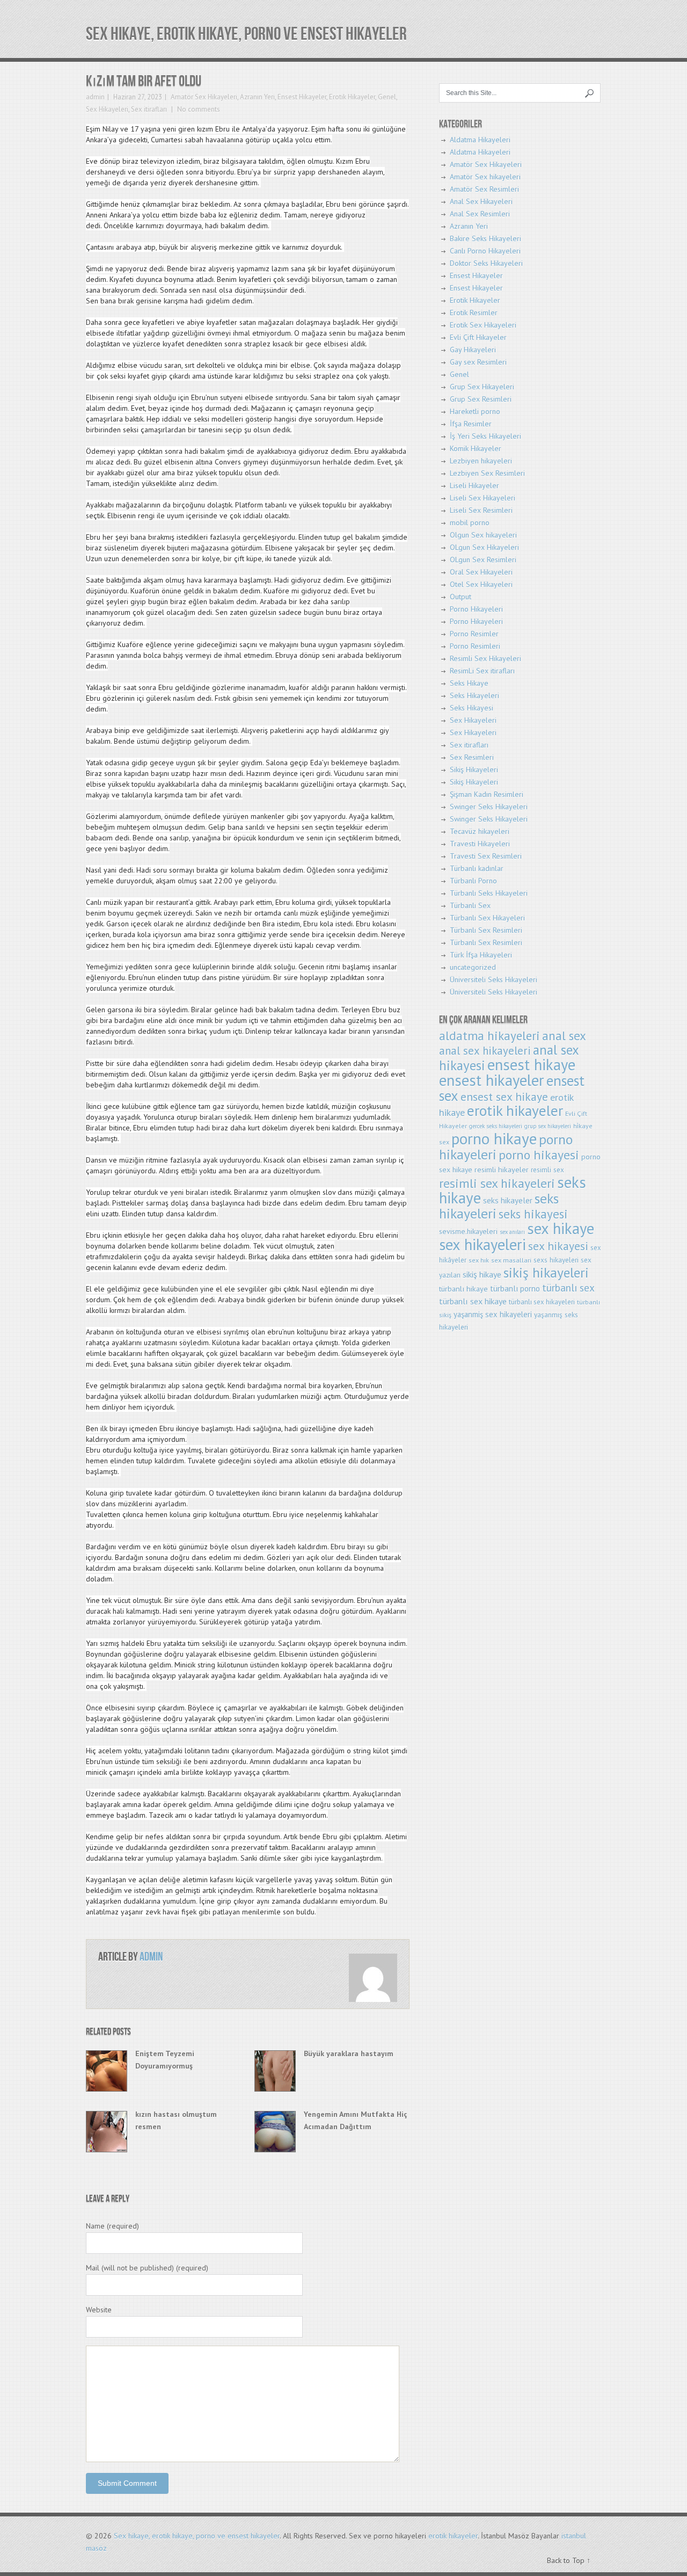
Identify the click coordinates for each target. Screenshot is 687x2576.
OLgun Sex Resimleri (483, 560)
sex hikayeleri (483, 1245)
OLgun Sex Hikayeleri (484, 547)
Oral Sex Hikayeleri (481, 572)
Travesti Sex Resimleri (486, 856)
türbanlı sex (568, 1287)
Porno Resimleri (475, 646)
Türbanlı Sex (470, 905)
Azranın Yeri (257, 97)
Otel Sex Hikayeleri (481, 584)
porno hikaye (494, 1138)
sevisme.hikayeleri (468, 1231)
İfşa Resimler (471, 424)
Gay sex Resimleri (478, 362)
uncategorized (473, 967)
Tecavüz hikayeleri (480, 831)
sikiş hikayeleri (546, 1272)
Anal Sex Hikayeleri (481, 201)
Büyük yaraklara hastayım (349, 2053)
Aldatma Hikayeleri (480, 140)
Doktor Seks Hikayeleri (486, 263)
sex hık (479, 1260)
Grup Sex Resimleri (481, 399)
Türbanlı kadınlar (477, 868)
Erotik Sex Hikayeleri (483, 325)
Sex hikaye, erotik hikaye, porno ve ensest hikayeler (246, 34)
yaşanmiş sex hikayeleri (493, 1314)
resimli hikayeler (502, 1169)
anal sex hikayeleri (485, 1051)
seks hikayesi (533, 1214)
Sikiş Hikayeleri (474, 770)
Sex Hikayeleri (107, 109)
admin (95, 97)
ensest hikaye (531, 1065)
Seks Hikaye (469, 683)
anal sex (564, 1036)
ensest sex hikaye (504, 1097)
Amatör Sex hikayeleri (485, 177)
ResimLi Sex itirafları (482, 671)
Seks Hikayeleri (474, 695)
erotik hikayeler (515, 1111)
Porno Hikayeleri (476, 609)
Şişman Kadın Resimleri (487, 794)
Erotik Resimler (474, 313)
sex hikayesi (558, 1246)
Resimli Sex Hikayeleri (485, 658)
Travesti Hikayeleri (480, 844)
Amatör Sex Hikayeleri (204, 97)
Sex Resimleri (472, 757)
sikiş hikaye (482, 1274)
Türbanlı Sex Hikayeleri (487, 918)
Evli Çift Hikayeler (478, 337)
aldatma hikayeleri (489, 1036)
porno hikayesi (539, 1155)
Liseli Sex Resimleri (481, 510)
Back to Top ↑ (569, 2560)
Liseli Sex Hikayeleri (483, 498)
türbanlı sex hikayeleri (542, 1302)
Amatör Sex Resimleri (484, 189)
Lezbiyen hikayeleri (481, 461)
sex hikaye (561, 1228)
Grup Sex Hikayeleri (482, 387)
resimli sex (547, 1170)
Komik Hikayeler (476, 448)
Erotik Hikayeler (352, 97)
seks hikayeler (508, 1200)
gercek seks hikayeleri (496, 1126)
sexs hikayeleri (556, 1260)
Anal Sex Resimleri (480, 214)
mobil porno (470, 523)
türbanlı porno (515, 1289)
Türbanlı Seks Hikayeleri (489, 893)
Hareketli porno (475, 411)
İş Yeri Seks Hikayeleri (485, 436)
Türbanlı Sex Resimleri (486, 930)
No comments (198, 109)
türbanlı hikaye (463, 1289)
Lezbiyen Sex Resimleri (487, 473)
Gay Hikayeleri (473, 350)
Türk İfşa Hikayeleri (481, 955)
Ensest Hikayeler (302, 97)
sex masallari (511, 1260)
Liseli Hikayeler (474, 485)
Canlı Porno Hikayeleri (485, 251)
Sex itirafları (149, 109)
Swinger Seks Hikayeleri (489, 807)
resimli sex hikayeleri (497, 1183)
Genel (387, 97)
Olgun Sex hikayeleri (483, 535)
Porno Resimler (474, 634)
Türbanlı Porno (473, 881)
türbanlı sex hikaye (473, 1301)
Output (461, 597)
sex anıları (512, 1232)
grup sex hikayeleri (548, 1126)
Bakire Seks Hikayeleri (485, 238)
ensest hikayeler (492, 1080)
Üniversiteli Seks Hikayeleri (494, 979)
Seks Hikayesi (472, 708)
